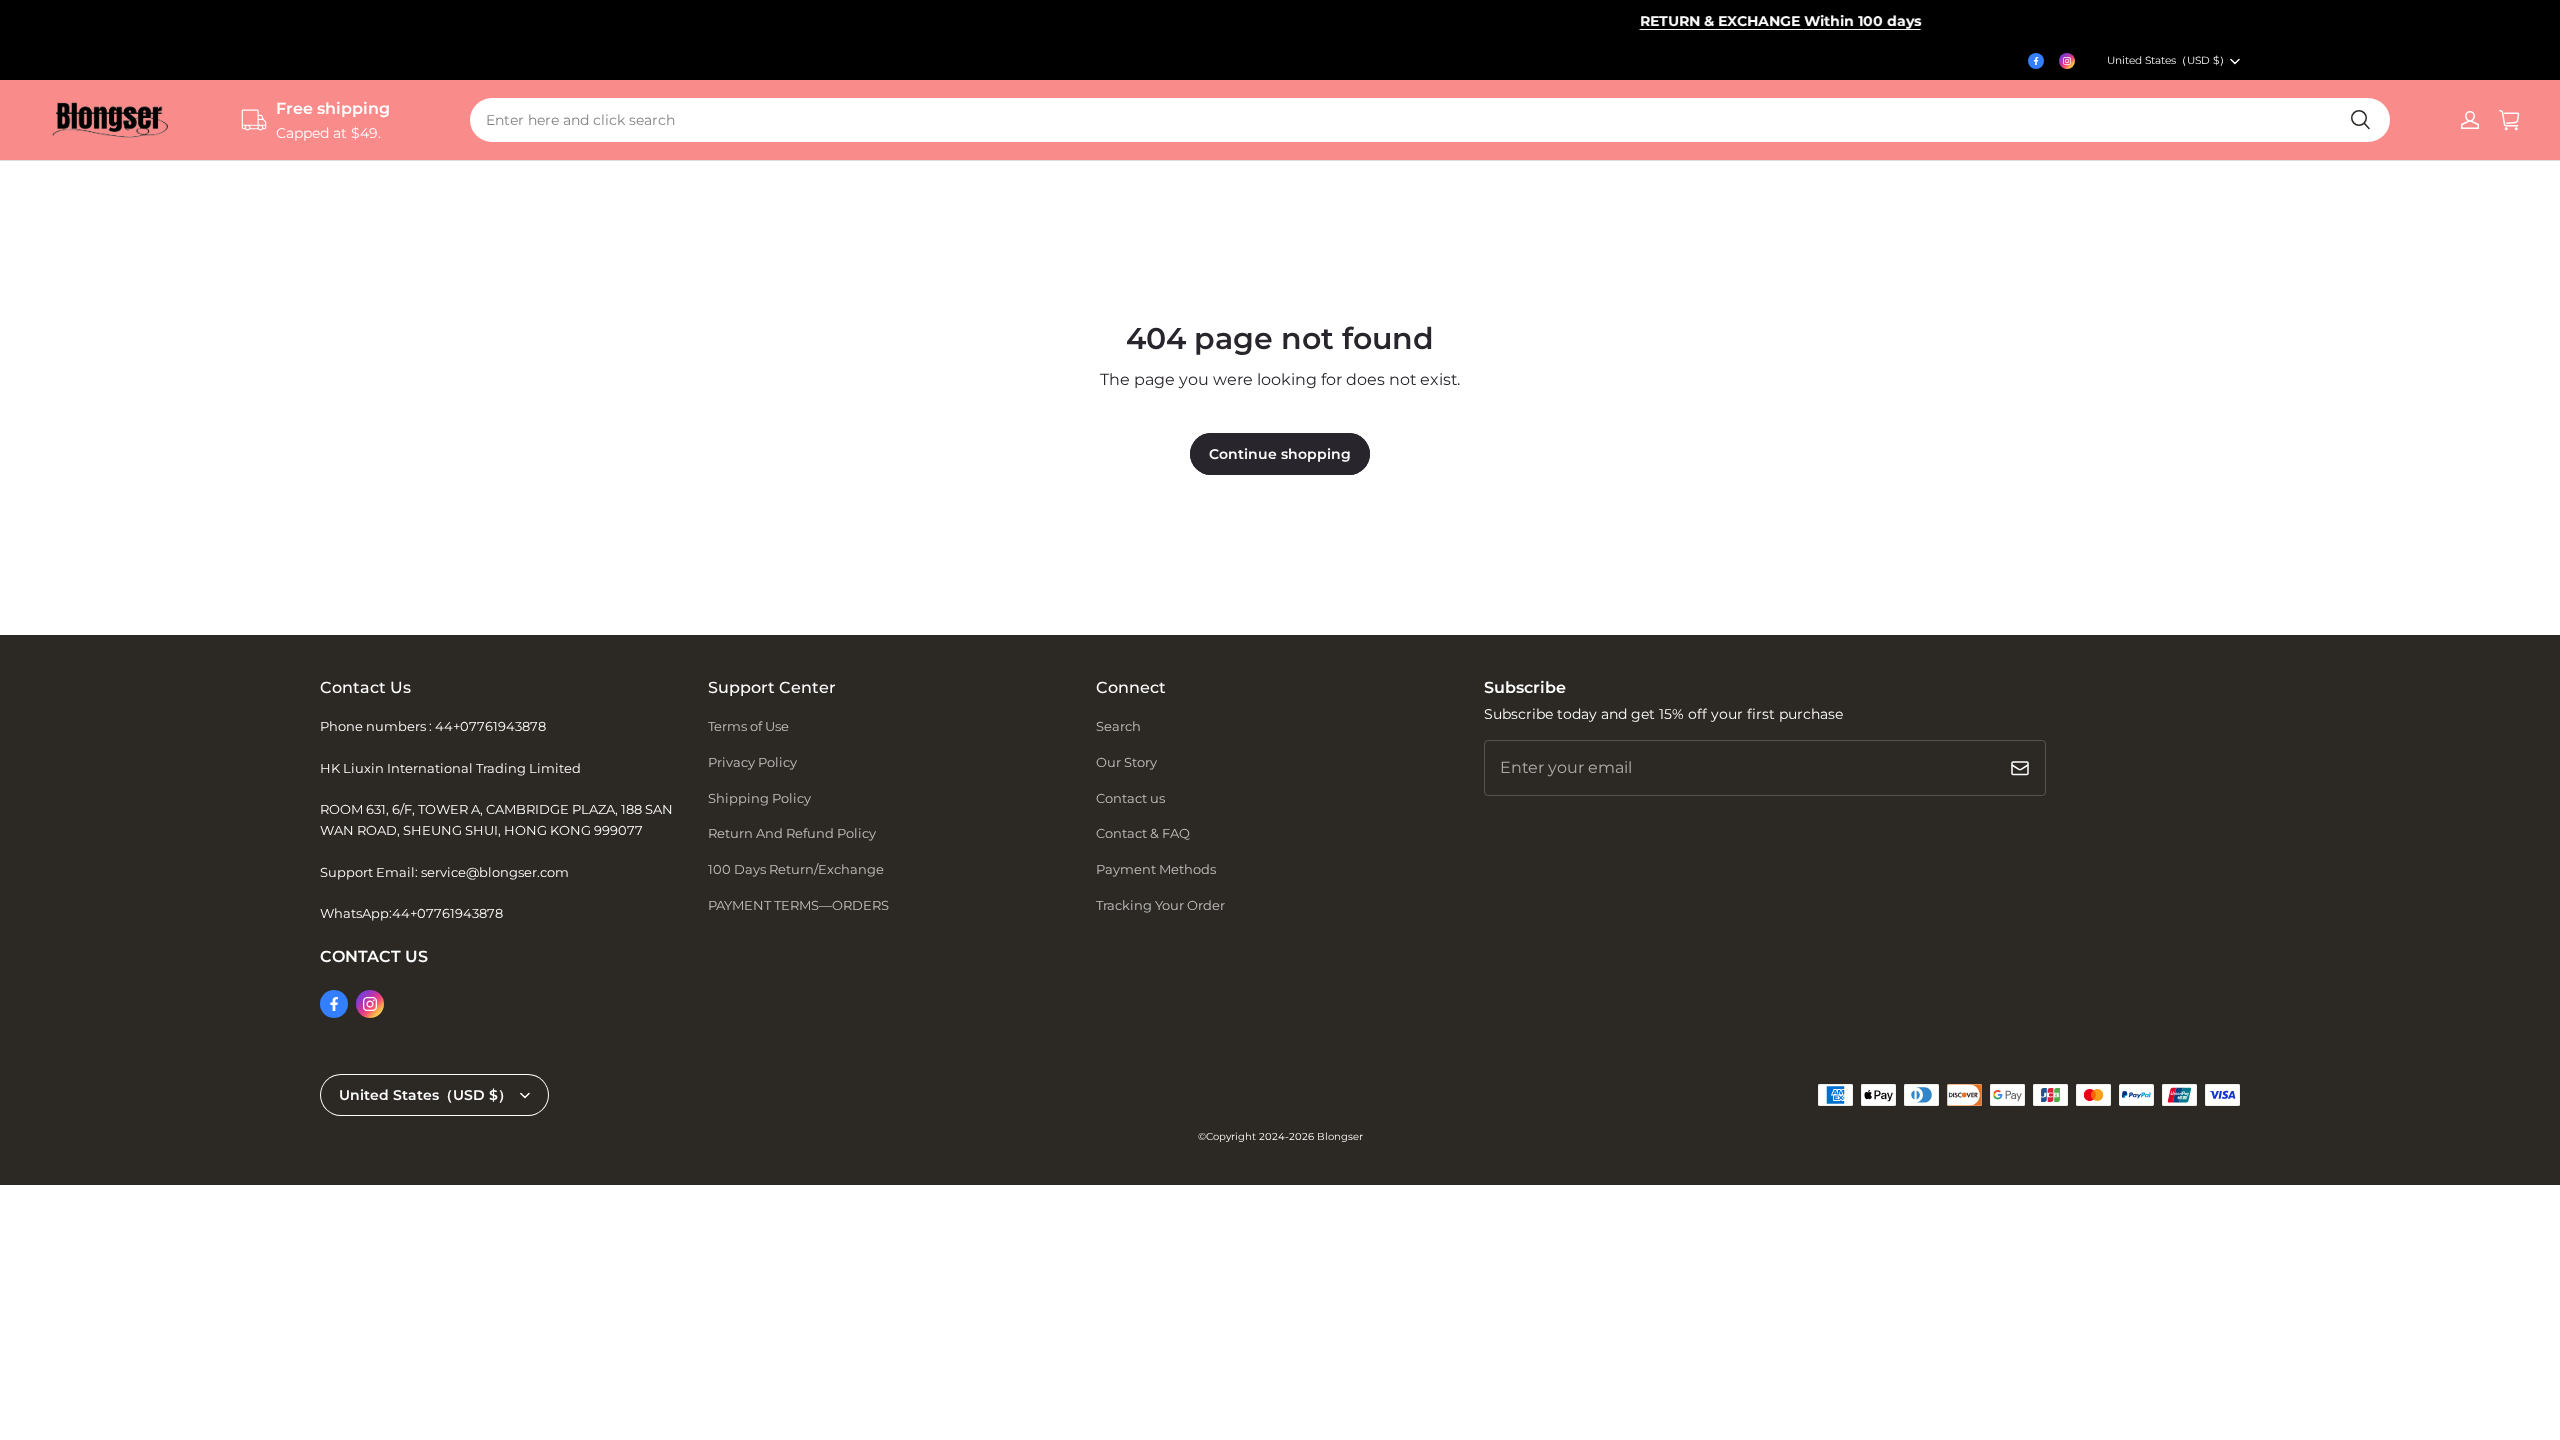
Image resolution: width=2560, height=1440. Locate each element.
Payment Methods (1156, 869)
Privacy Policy (752, 762)
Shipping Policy (759, 798)
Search (1118, 726)
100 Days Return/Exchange (796, 869)
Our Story (1126, 762)
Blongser (1340, 1136)
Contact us (1130, 798)
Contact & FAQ (1143, 833)
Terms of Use (748, 726)
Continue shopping (1280, 454)
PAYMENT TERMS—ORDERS (798, 905)
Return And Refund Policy (792, 833)
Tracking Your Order (1160, 905)
